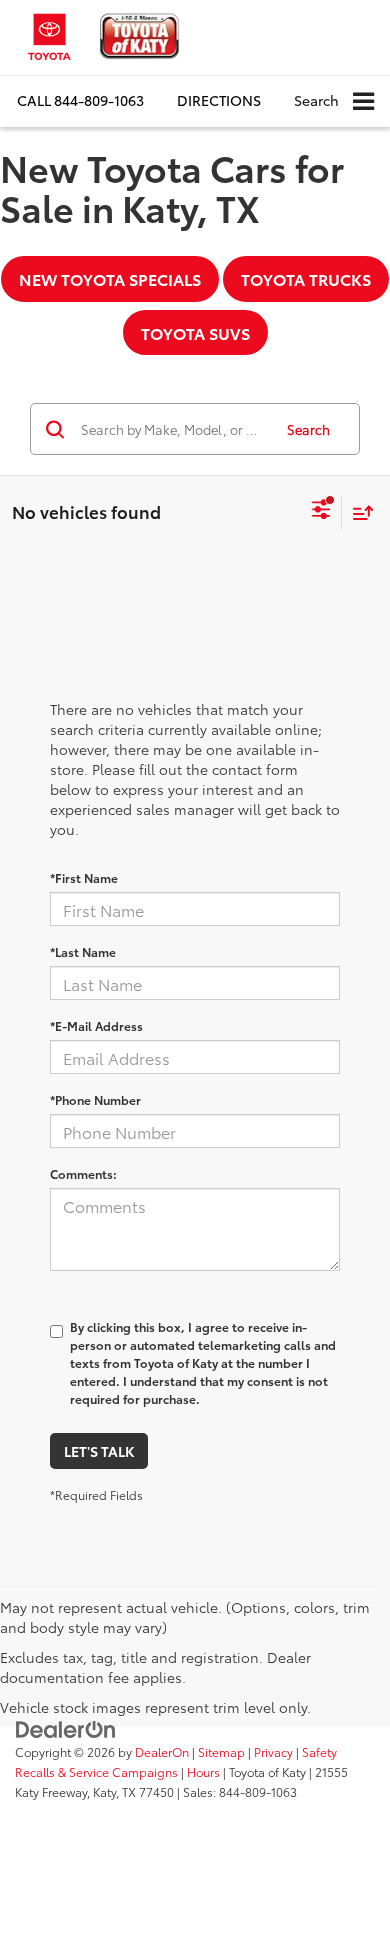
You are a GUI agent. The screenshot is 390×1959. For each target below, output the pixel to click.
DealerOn (162, 1751)
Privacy (273, 1751)
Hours (203, 1771)
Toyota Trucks (306, 278)
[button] (80, 100)
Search (308, 429)
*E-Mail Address (96, 1025)
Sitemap (221, 1751)
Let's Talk (99, 1451)
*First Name (84, 877)
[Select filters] (321, 512)
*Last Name (83, 951)
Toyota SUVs (195, 332)
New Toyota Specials (110, 278)
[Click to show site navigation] (363, 101)
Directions (219, 100)
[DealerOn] (66, 1728)
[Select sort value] (358, 512)
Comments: (83, 1173)
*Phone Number (95, 1099)
